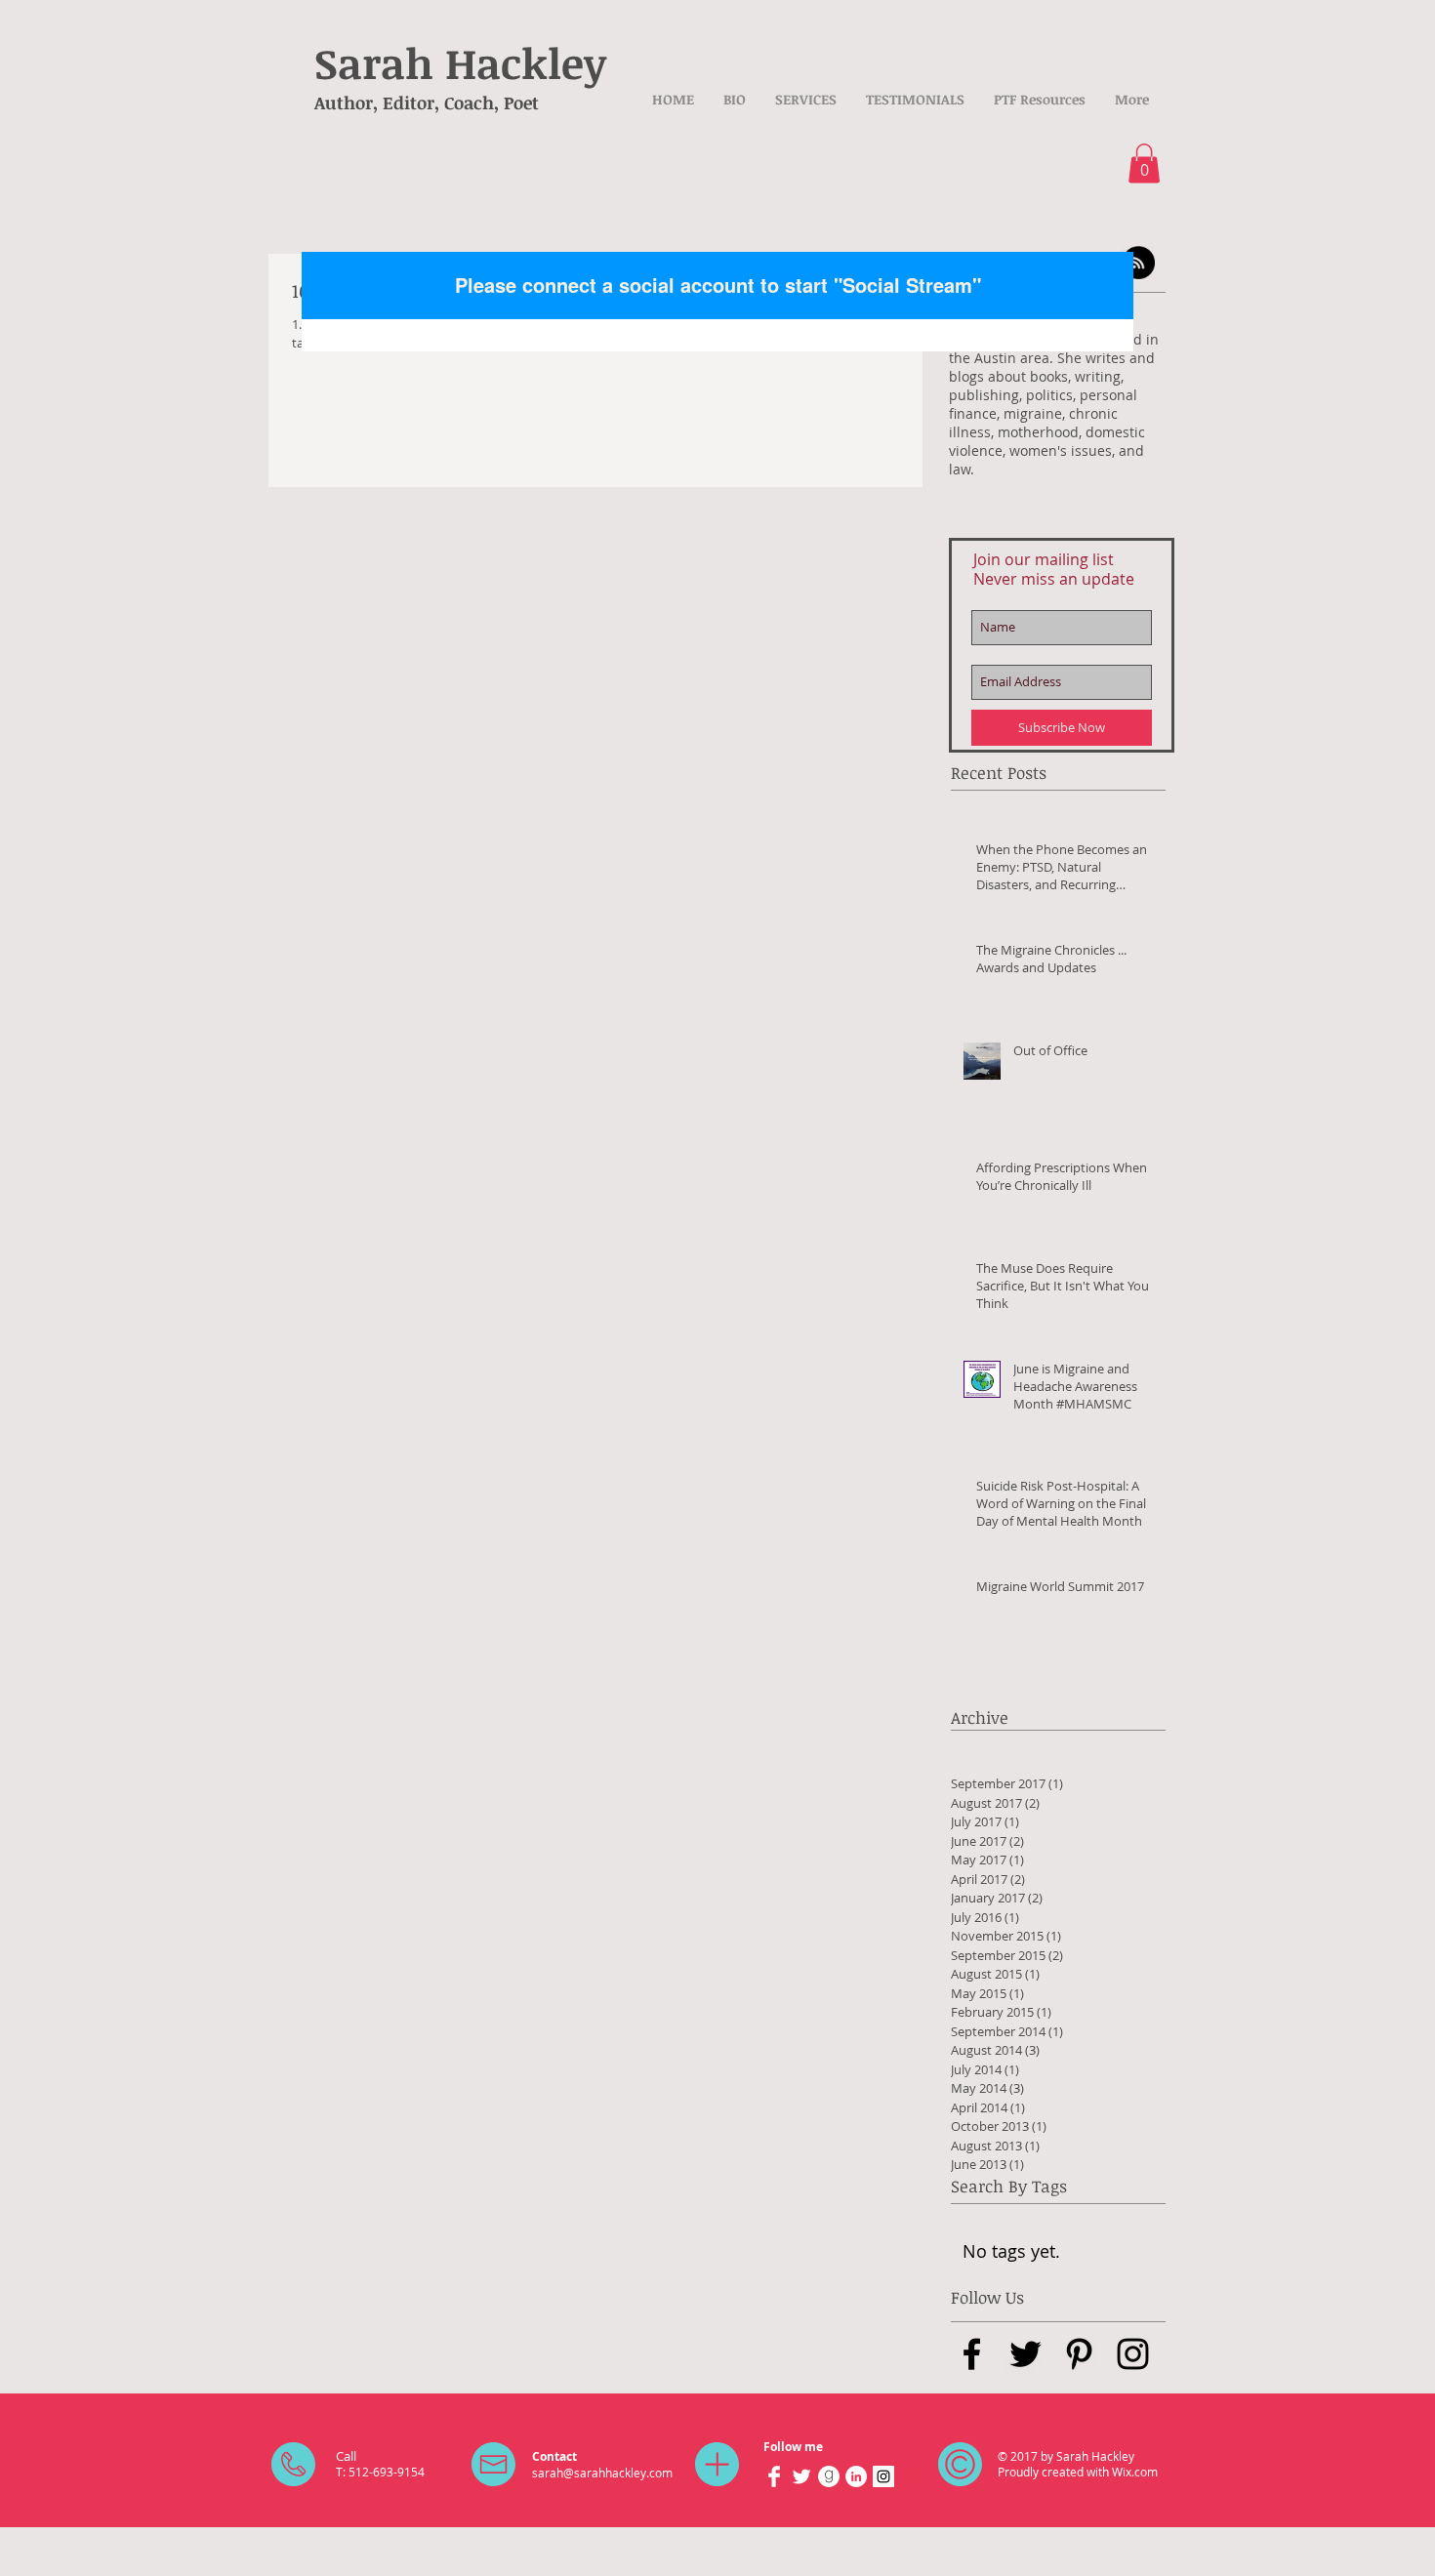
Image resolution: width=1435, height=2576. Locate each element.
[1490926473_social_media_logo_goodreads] (829, 2476)
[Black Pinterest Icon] (1079, 2354)
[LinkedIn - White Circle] (856, 2476)
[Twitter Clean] (801, 2476)
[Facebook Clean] (774, 2476)
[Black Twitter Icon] (1025, 2354)
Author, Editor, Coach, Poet (427, 102)
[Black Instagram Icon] (1133, 2354)
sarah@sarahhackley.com (602, 2473)
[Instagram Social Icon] (883, 2476)
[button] (1144, 164)
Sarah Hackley (460, 62)
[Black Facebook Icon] (972, 2354)
